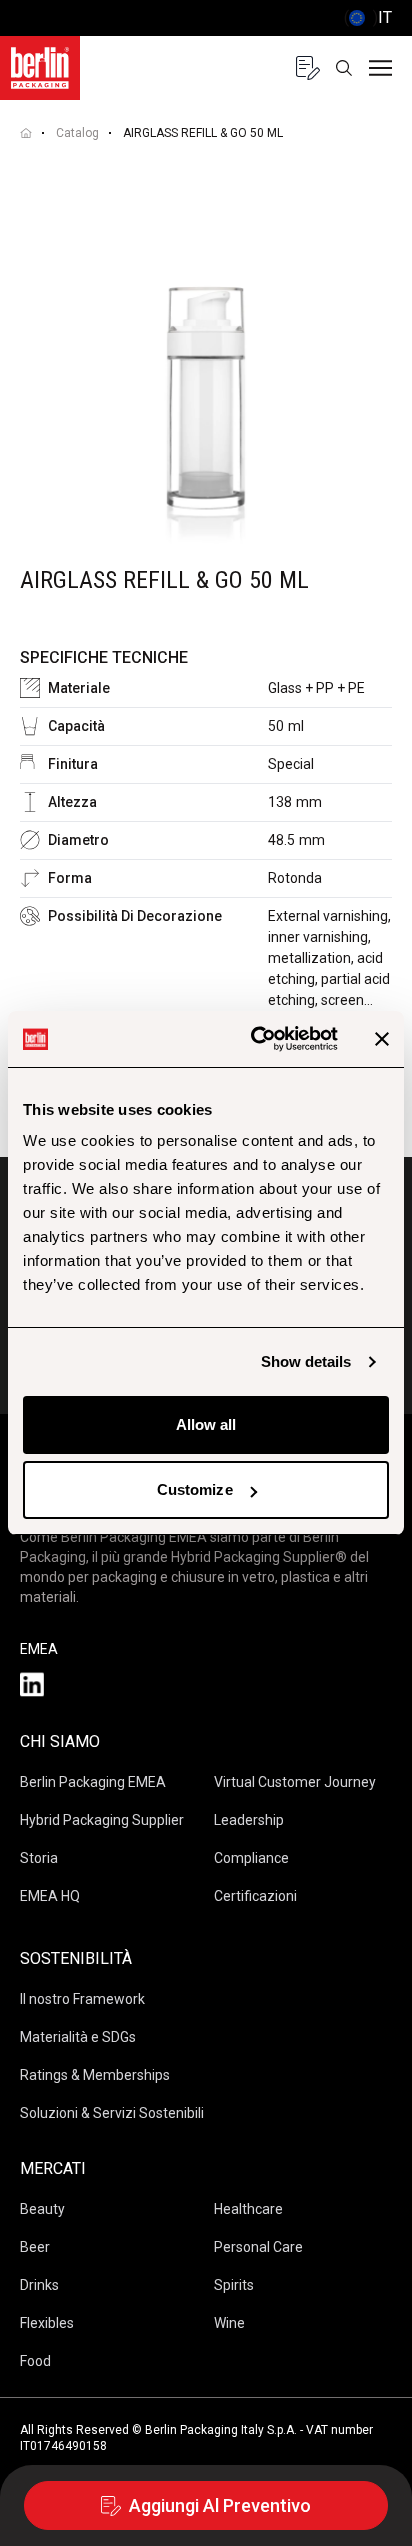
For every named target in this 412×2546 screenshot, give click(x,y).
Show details (306, 1361)
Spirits (234, 2285)
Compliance (251, 1858)
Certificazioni (255, 1896)
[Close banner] (382, 1039)
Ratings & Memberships (95, 2075)
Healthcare (248, 2209)
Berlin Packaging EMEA (93, 1782)
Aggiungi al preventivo (220, 2505)
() (368, 17)
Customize (195, 1489)
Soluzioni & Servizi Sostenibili (112, 2113)
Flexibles (47, 2323)
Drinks (39, 2285)
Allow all (206, 1424)
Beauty (42, 2209)
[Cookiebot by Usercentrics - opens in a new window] (255, 1039)
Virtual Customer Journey (295, 1782)
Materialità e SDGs (78, 2037)
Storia (39, 1858)
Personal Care (258, 2247)
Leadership (249, 1820)
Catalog (77, 133)
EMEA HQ (50, 1896)
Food (35, 2361)
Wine (229, 2323)
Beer (35, 2247)
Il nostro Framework (82, 1999)
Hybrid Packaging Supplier (102, 1820)
